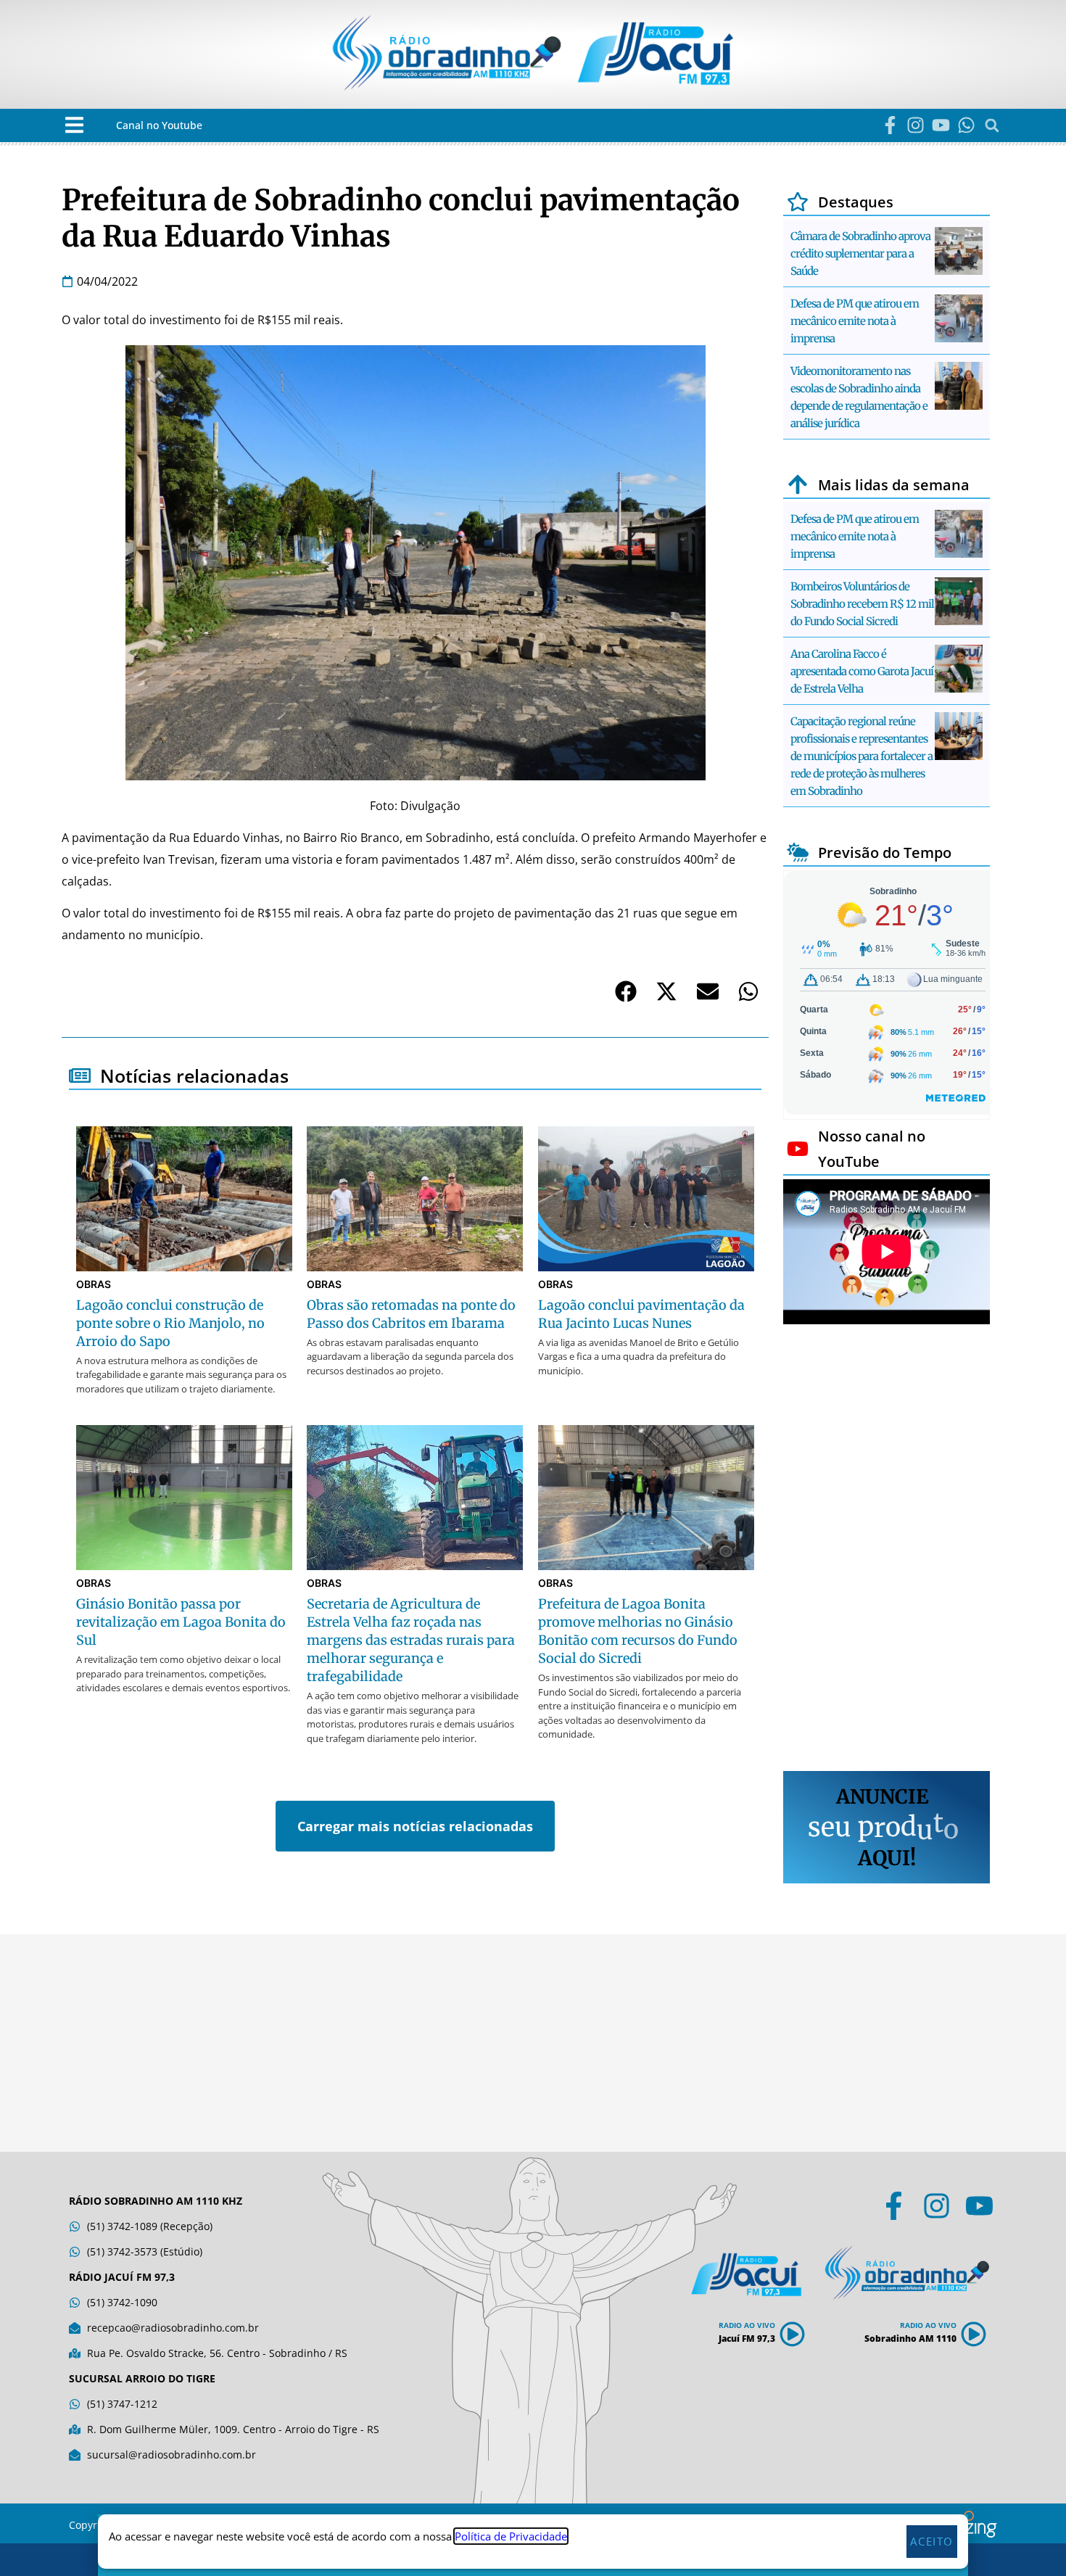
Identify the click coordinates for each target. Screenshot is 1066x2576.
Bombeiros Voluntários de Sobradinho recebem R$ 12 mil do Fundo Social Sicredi (862, 604)
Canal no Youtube (159, 125)
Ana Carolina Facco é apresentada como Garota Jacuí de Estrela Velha (862, 671)
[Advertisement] (887, 1550)
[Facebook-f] (890, 125)
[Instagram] (916, 125)
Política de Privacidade (511, 2536)
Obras (94, 1284)
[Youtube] (941, 125)
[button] (74, 125)
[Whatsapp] (966, 125)
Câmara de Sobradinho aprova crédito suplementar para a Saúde (860, 253)
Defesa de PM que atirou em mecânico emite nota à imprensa (855, 321)
